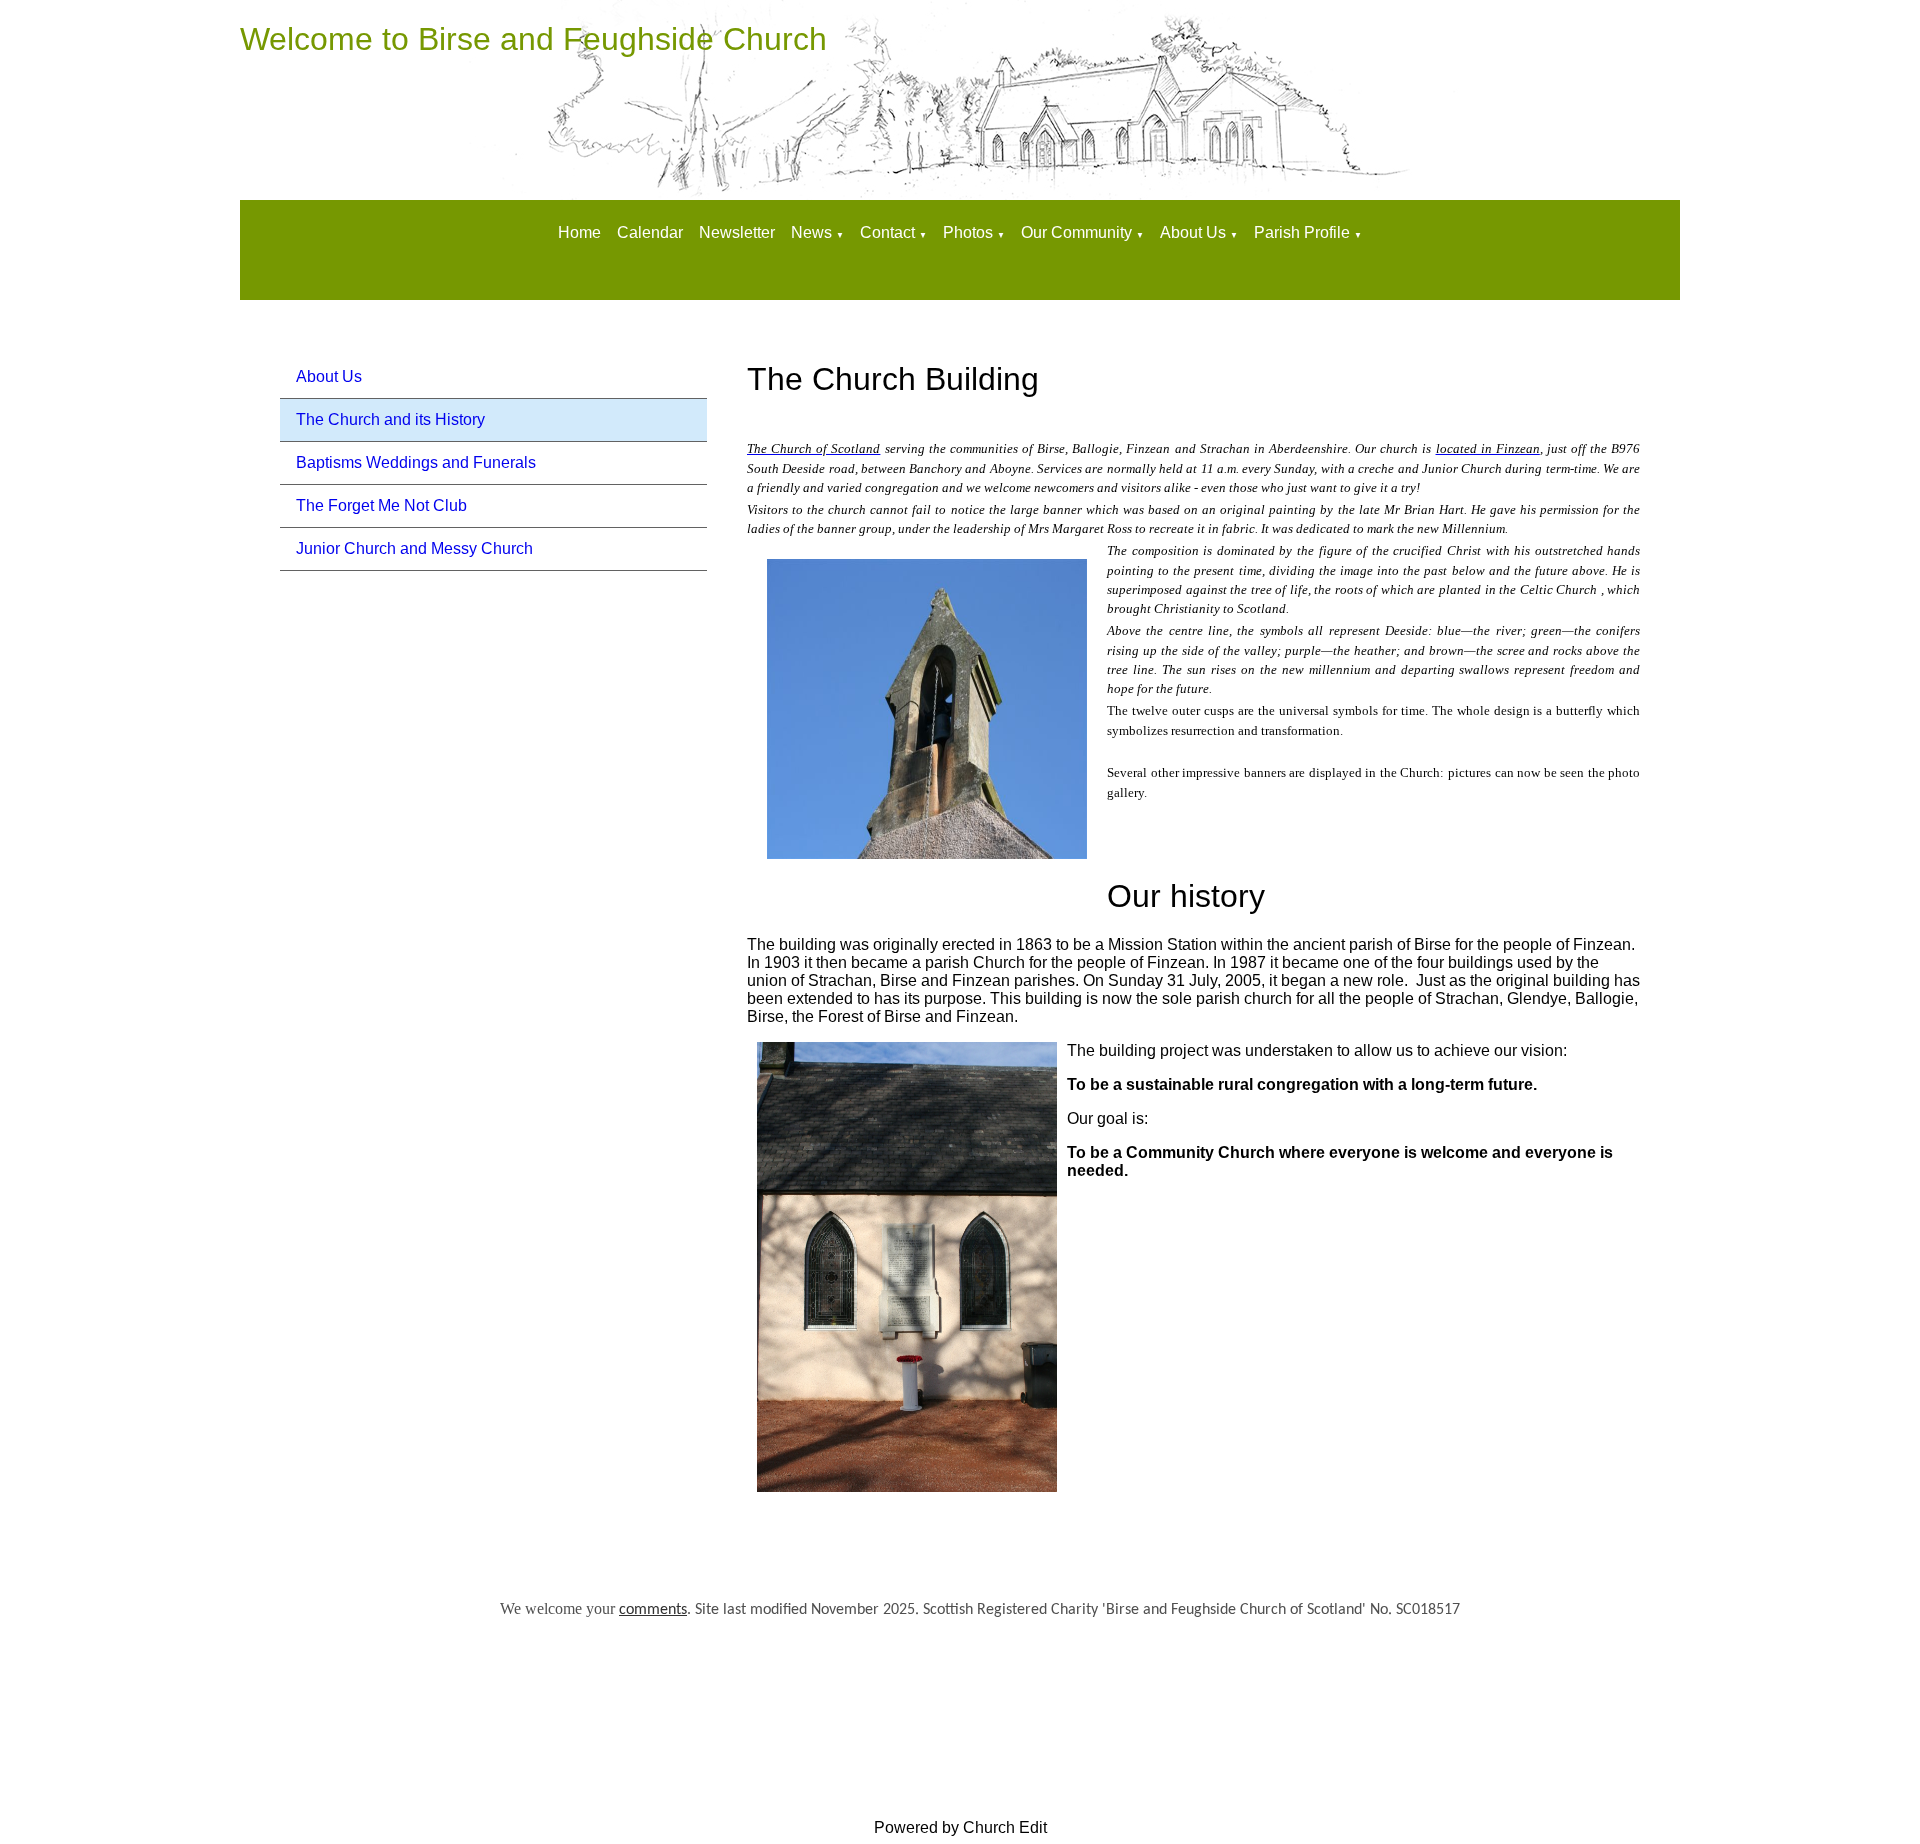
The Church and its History (390, 419)
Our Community (1076, 232)
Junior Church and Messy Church (414, 548)
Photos (968, 232)
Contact (889, 232)
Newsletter (737, 232)
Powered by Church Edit (960, 1827)
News (811, 232)
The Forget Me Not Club (381, 505)
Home (579, 232)
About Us (1193, 232)
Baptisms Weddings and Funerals (416, 462)
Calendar (650, 232)
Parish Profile (1302, 232)
